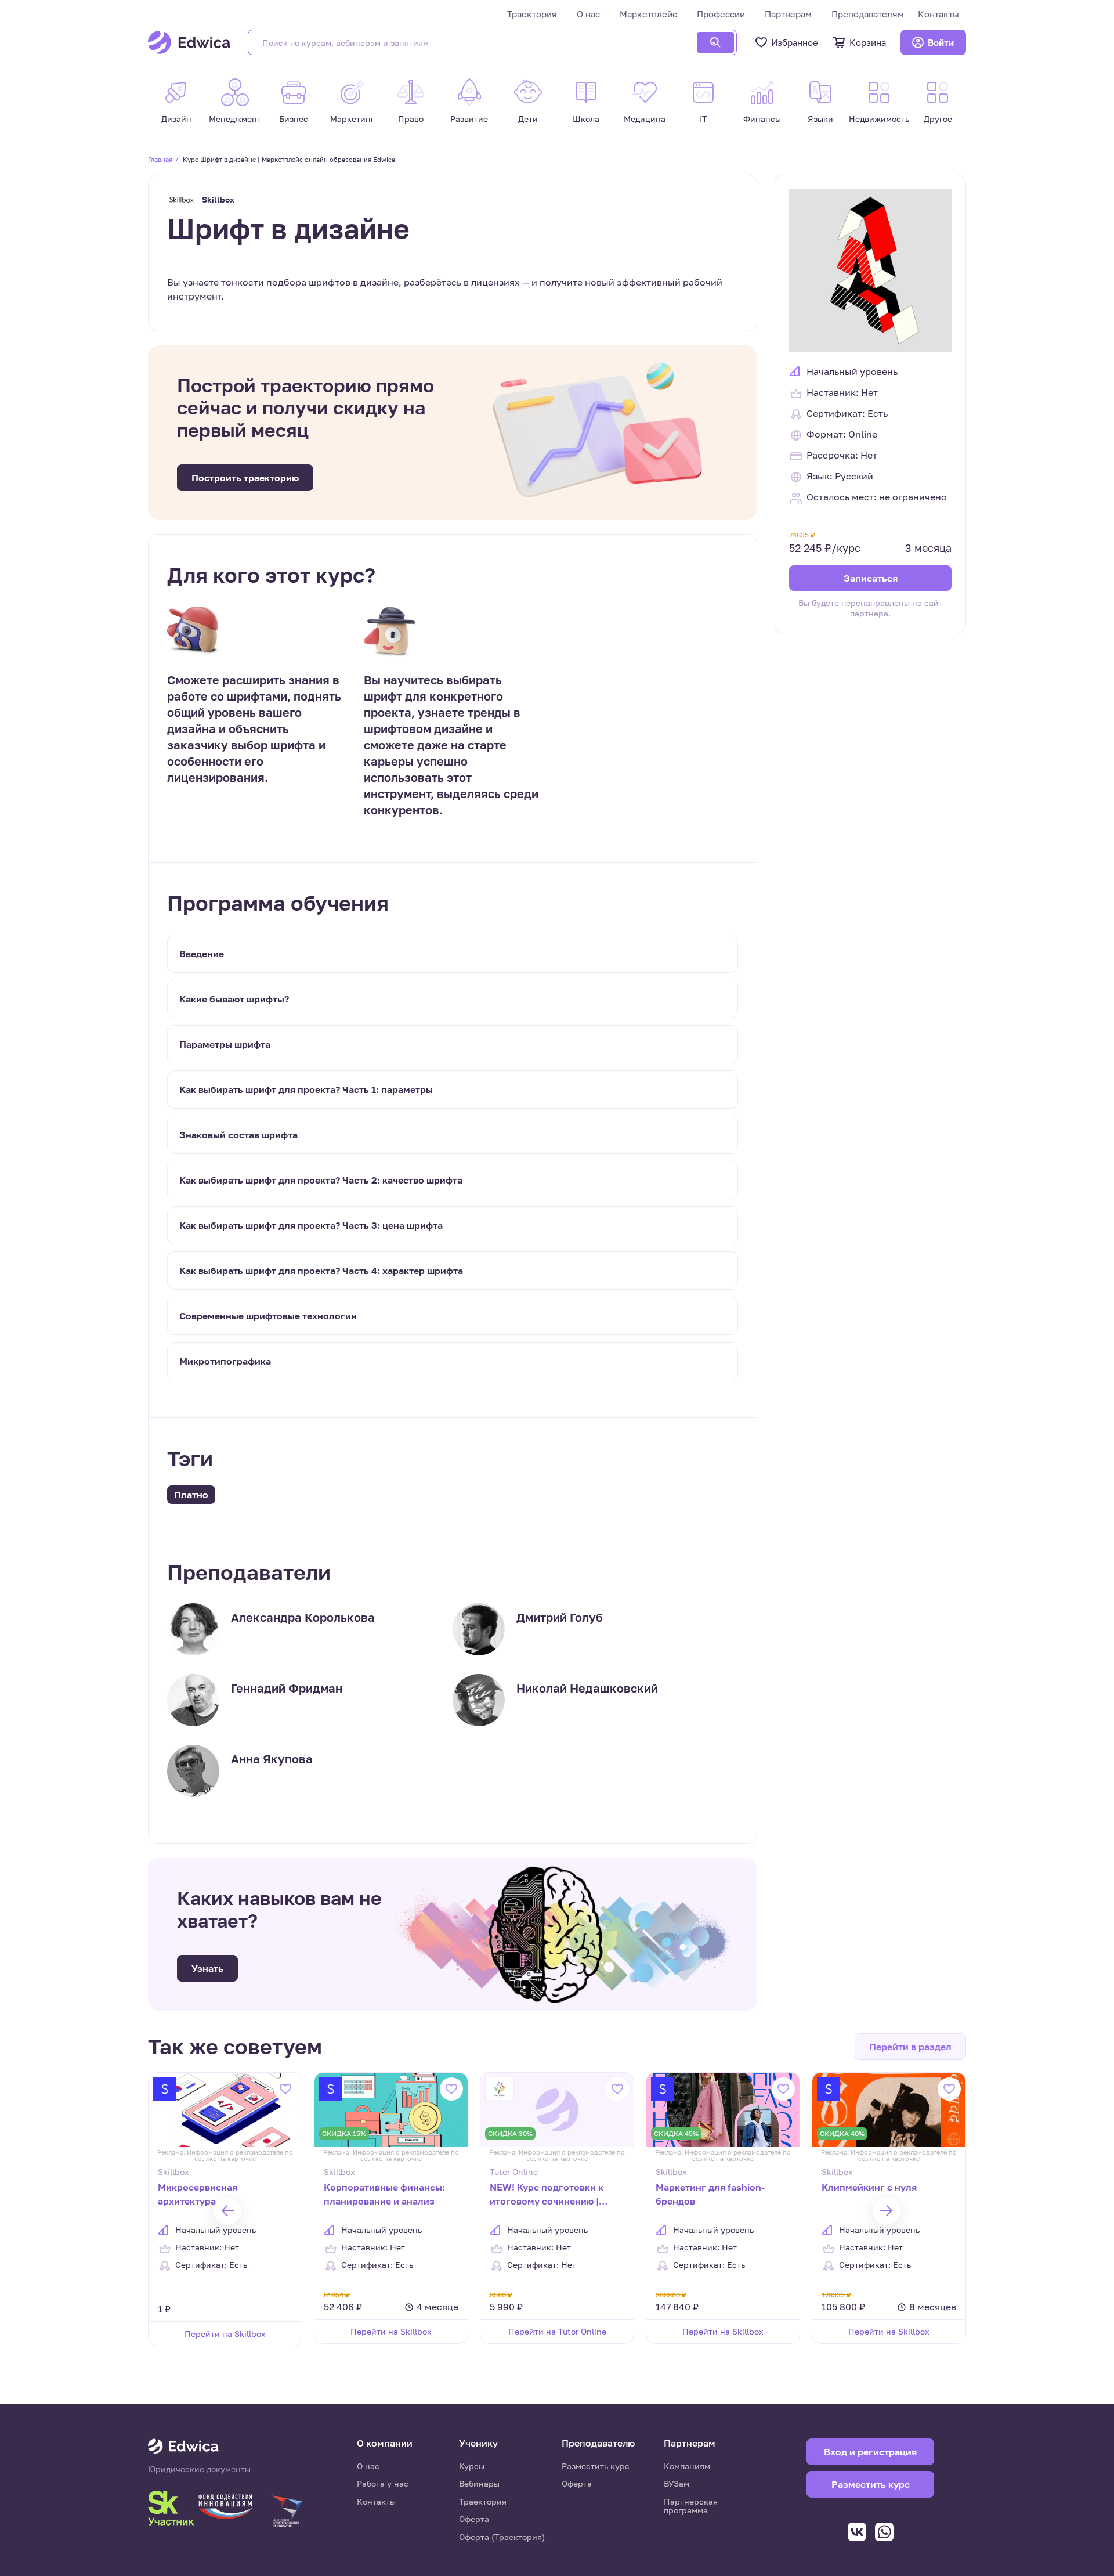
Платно (191, 1495)
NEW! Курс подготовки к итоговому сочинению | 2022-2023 (547, 2195)
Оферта (474, 2519)
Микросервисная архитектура (198, 2194)
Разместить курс (596, 2466)
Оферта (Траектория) (502, 2537)
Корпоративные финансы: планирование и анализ (384, 2194)
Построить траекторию (245, 478)
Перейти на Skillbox (225, 2334)
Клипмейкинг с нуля (869, 2187)
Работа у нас (383, 2483)
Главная (160, 159)
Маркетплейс (648, 14)
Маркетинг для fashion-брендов (710, 2194)
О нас (588, 14)
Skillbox (218, 199)
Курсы (472, 2466)
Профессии (721, 14)
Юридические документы (199, 2469)
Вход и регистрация (870, 2452)
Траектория (532, 14)
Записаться (871, 578)
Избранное (795, 42)
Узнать (207, 1968)
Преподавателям (868, 14)
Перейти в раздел (910, 2047)
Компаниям (687, 2466)
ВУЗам (677, 2483)
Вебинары (479, 2483)
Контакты (938, 14)
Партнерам (788, 14)
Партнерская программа (691, 2506)
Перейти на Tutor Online (557, 2331)
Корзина (868, 42)
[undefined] (227, 2211)
